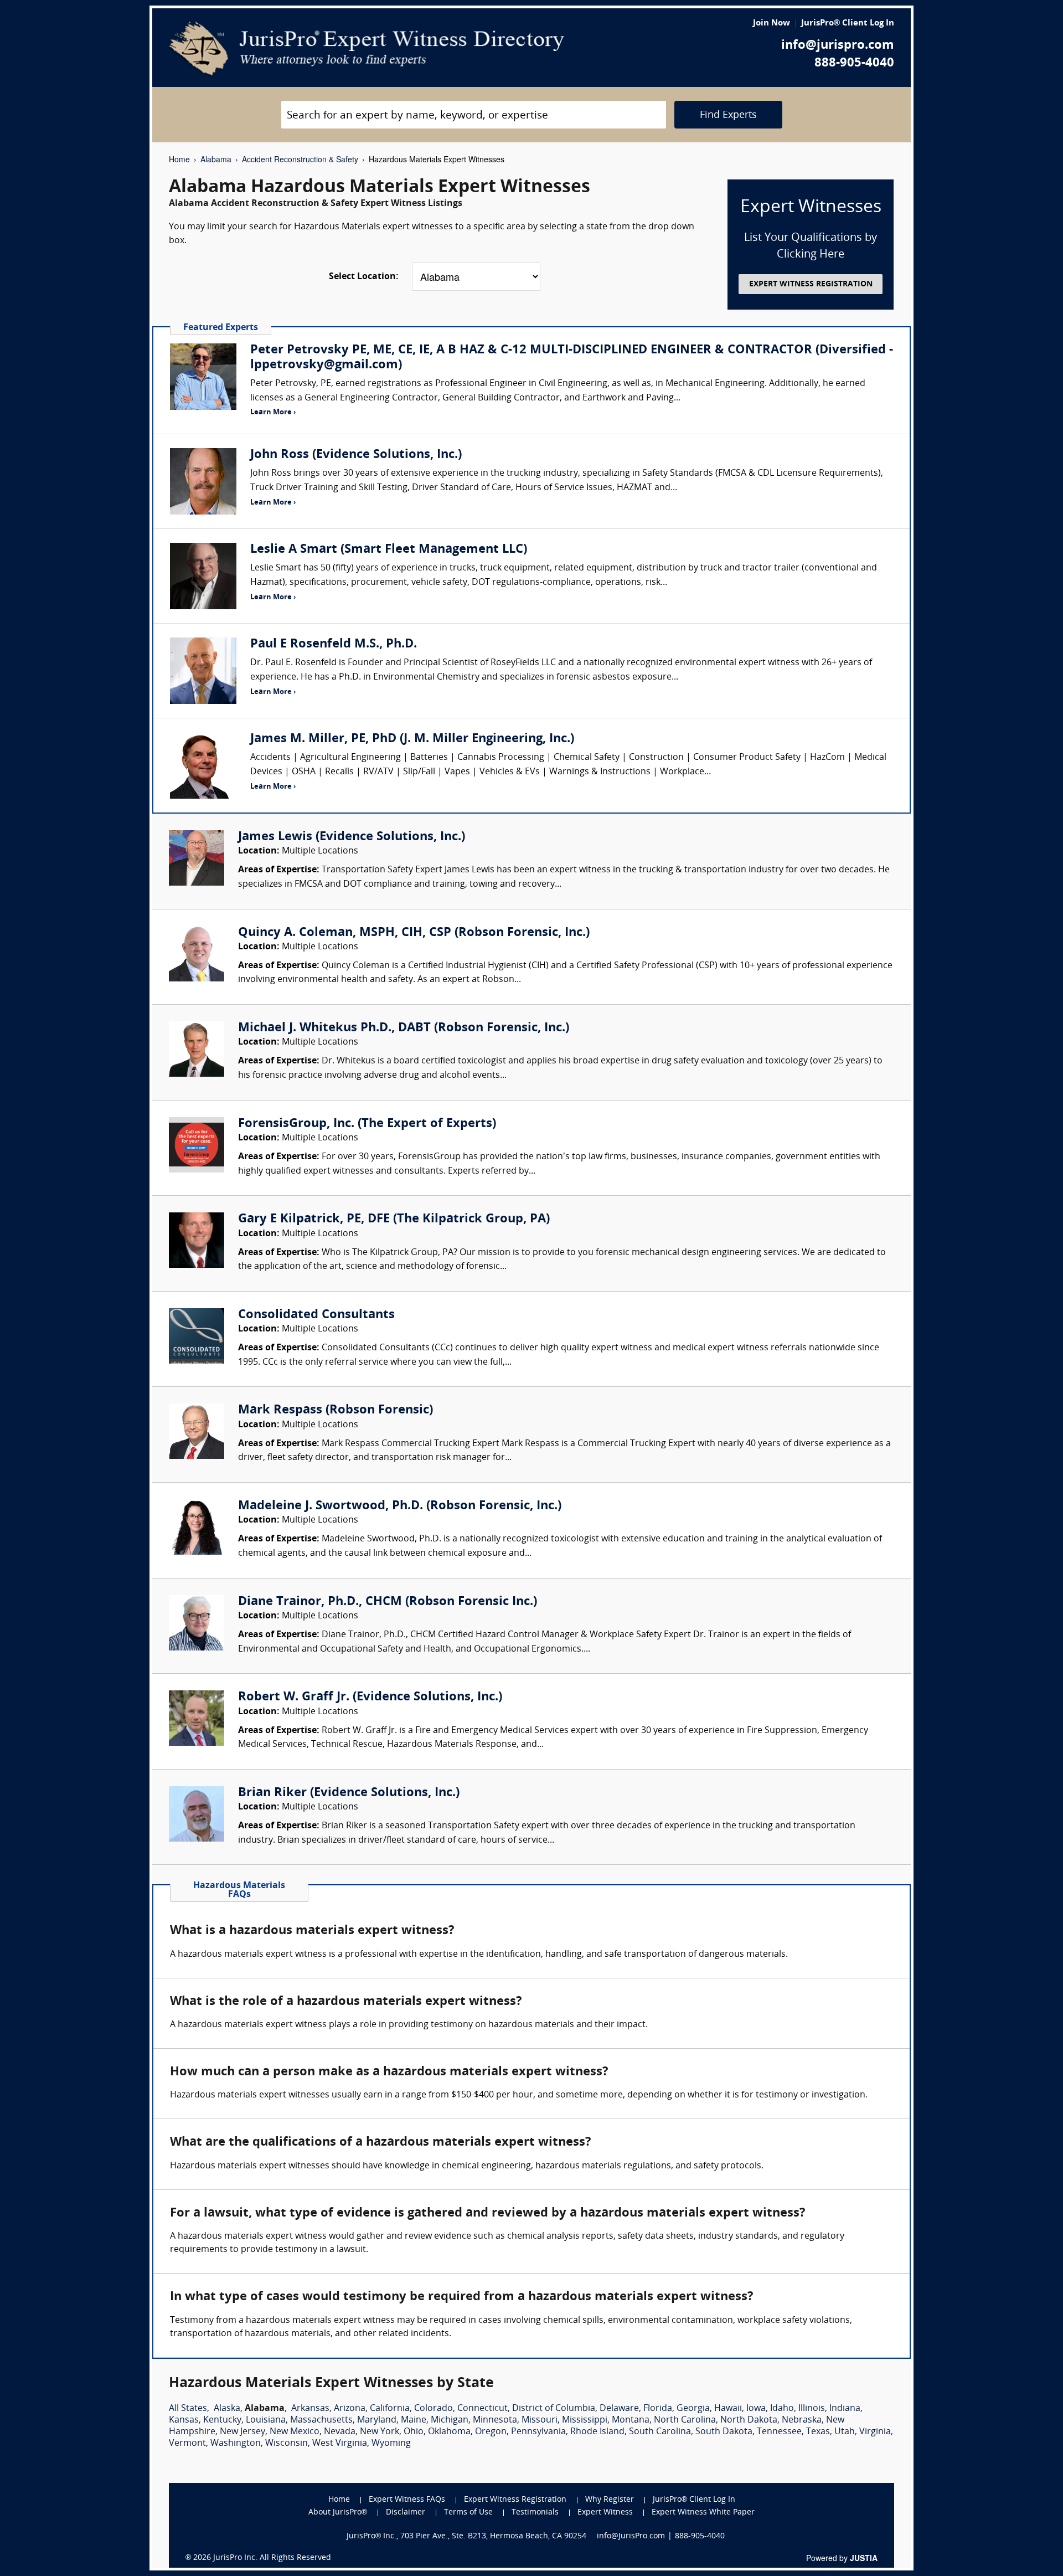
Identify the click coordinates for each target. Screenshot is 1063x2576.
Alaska (227, 2409)
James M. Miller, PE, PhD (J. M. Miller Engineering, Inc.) (412, 739)
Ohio (414, 2432)
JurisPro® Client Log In (848, 24)
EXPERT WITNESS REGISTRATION (811, 284)
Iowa (756, 2409)
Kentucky (222, 2420)
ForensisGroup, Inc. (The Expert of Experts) (367, 1124)
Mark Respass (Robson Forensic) (336, 1410)
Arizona (350, 2409)
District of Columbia (554, 2409)
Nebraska (802, 2420)
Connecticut (483, 2409)
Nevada (340, 2432)
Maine (414, 2420)
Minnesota (495, 2420)
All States (188, 2409)
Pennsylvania (538, 2432)
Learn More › (273, 412)
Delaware (619, 2409)
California (390, 2409)
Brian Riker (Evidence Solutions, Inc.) (349, 1793)
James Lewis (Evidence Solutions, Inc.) (352, 837)
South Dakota (724, 2432)
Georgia (693, 2409)
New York (380, 2432)
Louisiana (266, 2420)
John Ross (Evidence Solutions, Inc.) (356, 455)
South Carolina (660, 2432)
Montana (631, 2420)
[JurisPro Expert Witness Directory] (367, 49)
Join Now (772, 24)
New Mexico (295, 2432)
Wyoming (391, 2444)
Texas (818, 2432)
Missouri (540, 2420)
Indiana (845, 2409)
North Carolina (685, 2420)
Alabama (216, 159)
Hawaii (728, 2409)
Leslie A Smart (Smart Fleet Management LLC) (389, 550)
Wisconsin (287, 2444)
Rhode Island (597, 2432)
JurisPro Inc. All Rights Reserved (272, 2558)
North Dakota (749, 2420)
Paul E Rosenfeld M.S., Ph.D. (334, 644)
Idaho (782, 2409)
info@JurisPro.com (631, 2536)
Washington (236, 2444)
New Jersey (242, 2432)
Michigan (450, 2420)
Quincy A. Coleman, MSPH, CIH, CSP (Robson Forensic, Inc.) (414, 933)
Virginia (875, 2432)
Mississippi (585, 2420)
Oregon (491, 2432)
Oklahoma (449, 2432)
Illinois (812, 2409)
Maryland (377, 2420)
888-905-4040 (854, 63)
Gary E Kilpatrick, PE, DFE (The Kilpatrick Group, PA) (394, 1219)
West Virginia (340, 2444)
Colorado (434, 2409)
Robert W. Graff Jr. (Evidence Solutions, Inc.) (370, 1697)
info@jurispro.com (838, 46)
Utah (845, 2432)
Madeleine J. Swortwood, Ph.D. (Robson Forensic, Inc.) (400, 1506)
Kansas (184, 2420)
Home (179, 159)
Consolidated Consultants (316, 1315)
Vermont (187, 2444)
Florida (658, 2409)
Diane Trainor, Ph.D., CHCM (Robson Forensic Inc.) (388, 1602)
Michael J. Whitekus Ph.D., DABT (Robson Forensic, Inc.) (404, 1028)
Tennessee (779, 2432)
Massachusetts (321, 2420)
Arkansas (310, 2409)
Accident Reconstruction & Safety (300, 159)
